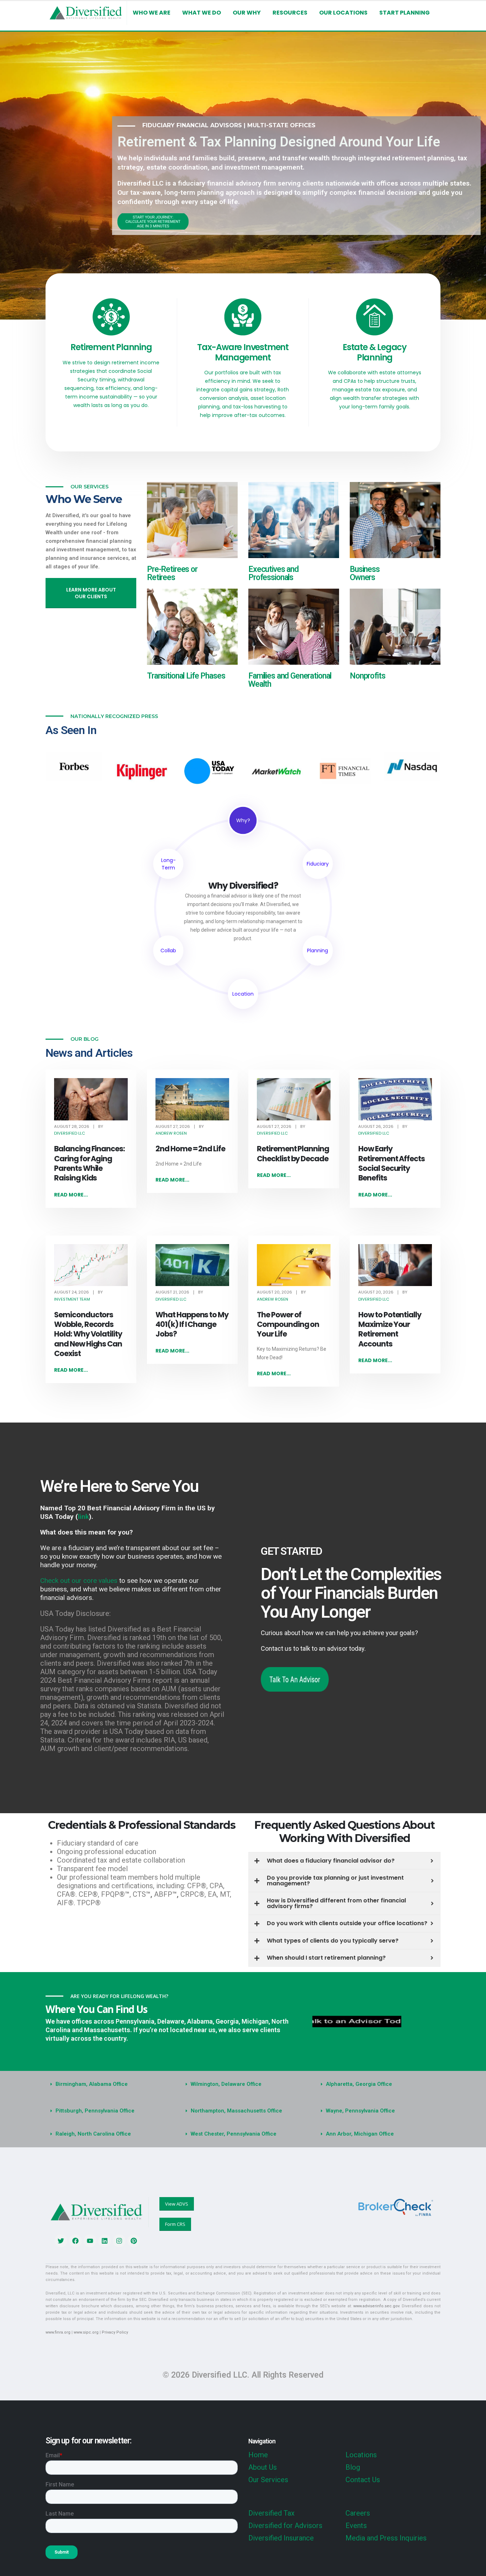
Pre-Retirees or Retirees (172, 573)
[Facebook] (75, 2241)
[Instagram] (119, 2241)
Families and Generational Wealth (290, 680)
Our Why (247, 13)
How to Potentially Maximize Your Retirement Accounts (390, 1329)
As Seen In (71, 730)
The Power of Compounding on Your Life (288, 1324)
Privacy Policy (115, 2332)
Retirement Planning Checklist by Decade (293, 1153)
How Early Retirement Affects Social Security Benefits (392, 1163)
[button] (108, 2084)
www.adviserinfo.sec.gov (376, 2306)
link (83, 1517)
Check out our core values (79, 1581)
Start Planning (405, 13)
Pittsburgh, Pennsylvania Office (95, 2111)
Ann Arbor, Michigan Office (360, 2134)
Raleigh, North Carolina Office (93, 2134)
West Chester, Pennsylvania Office (234, 2134)
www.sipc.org (86, 2332)
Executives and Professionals (273, 573)
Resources (290, 13)
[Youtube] (90, 2241)
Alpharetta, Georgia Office (359, 2084)
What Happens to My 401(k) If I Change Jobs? (192, 1324)
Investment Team (72, 1299)
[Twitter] (61, 2241)
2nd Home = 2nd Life (190, 1149)
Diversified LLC (70, 1133)
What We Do (202, 13)
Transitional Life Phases (186, 676)
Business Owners (365, 573)
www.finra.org (58, 2332)
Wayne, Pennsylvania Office (360, 2111)
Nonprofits (368, 676)
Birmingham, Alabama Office (92, 2084)
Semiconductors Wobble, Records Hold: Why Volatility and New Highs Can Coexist (88, 1334)
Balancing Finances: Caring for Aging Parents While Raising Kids (89, 1163)
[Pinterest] (134, 2241)
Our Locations (343, 13)
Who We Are (152, 13)
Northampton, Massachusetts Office (236, 2111)
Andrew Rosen (171, 1133)
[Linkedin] (105, 2241)
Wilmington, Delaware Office (226, 2084)
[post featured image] (91, 1099)
